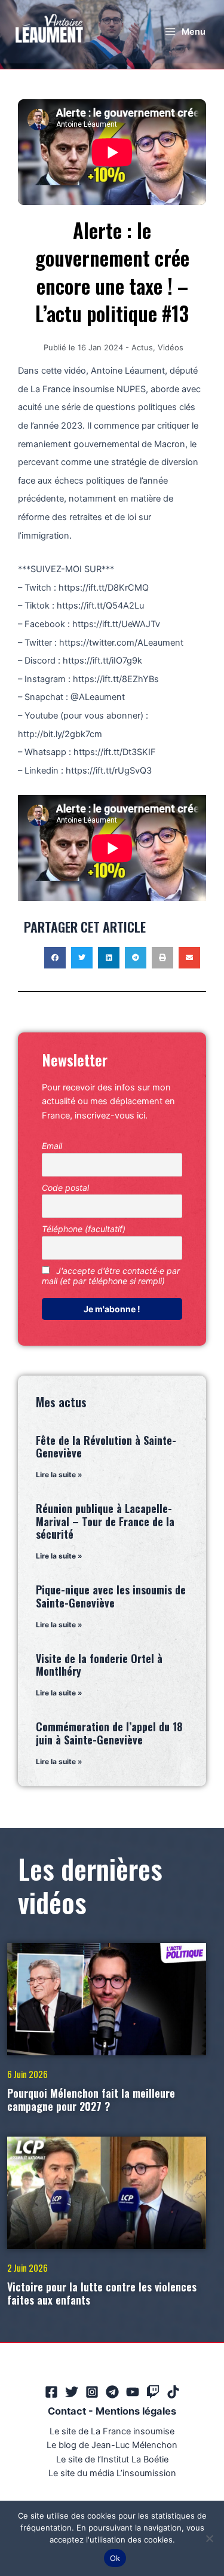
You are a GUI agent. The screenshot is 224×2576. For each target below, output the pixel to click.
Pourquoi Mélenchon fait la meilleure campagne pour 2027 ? (91, 2100)
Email (52, 1146)
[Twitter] (72, 2392)
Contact (67, 2411)
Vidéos (171, 347)
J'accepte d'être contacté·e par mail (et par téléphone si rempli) (111, 1276)
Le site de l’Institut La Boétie (112, 2459)
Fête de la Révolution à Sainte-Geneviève (106, 1447)
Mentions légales (136, 2411)
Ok (115, 2558)
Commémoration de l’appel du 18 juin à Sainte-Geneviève (109, 1733)
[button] (55, 958)
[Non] (209, 2538)
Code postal (65, 1188)
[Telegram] (112, 2392)
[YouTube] (133, 2392)
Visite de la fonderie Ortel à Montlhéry (99, 1665)
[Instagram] (92, 2392)
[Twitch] (153, 2392)
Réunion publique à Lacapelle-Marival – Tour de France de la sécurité (105, 1521)
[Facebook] (51, 2392)
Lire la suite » (59, 1475)
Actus (142, 347)
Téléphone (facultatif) (84, 1229)
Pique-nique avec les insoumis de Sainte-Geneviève (111, 1596)
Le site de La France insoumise (112, 2431)
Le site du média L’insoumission (112, 2473)
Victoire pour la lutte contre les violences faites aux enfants (102, 2293)
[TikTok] (173, 2392)
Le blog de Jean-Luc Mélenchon (112, 2445)
